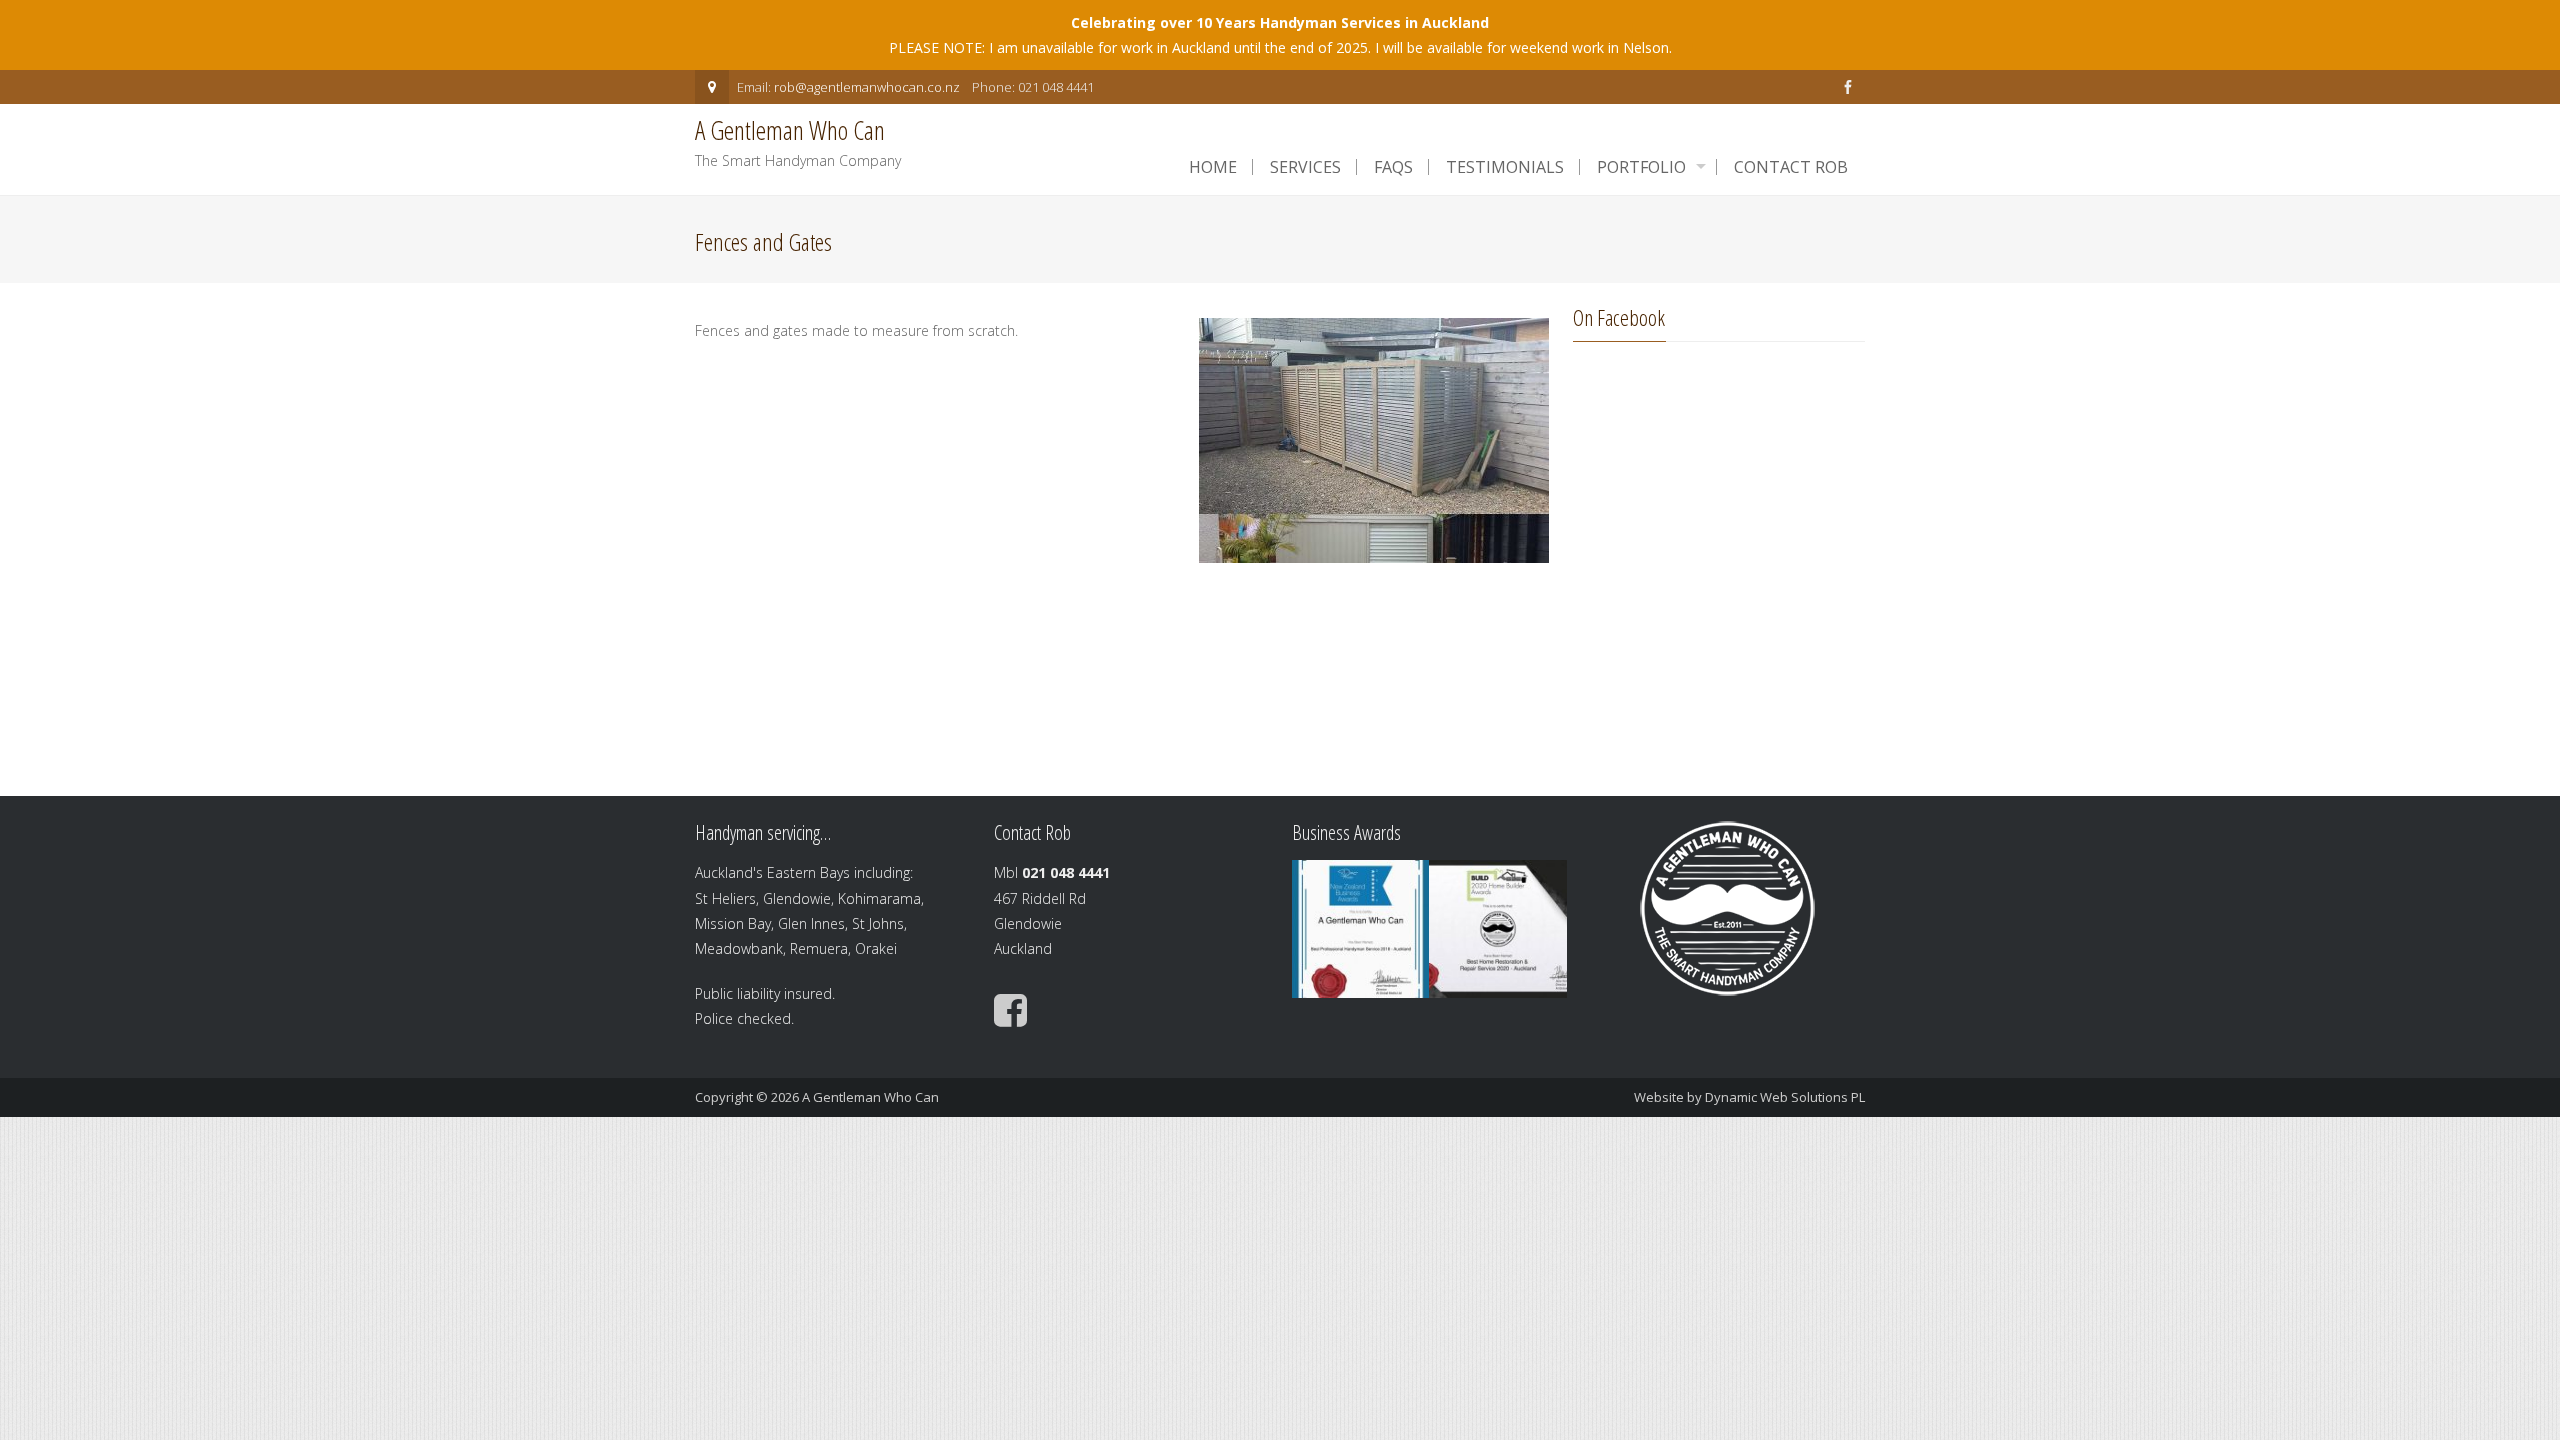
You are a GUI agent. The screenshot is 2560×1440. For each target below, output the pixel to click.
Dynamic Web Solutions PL (1785, 1097)
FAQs (1393, 167)
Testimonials (1505, 167)
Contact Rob (1791, 167)
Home (1213, 167)
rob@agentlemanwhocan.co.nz (867, 87)
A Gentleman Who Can (870, 1097)
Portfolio (1641, 167)
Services (1305, 167)
